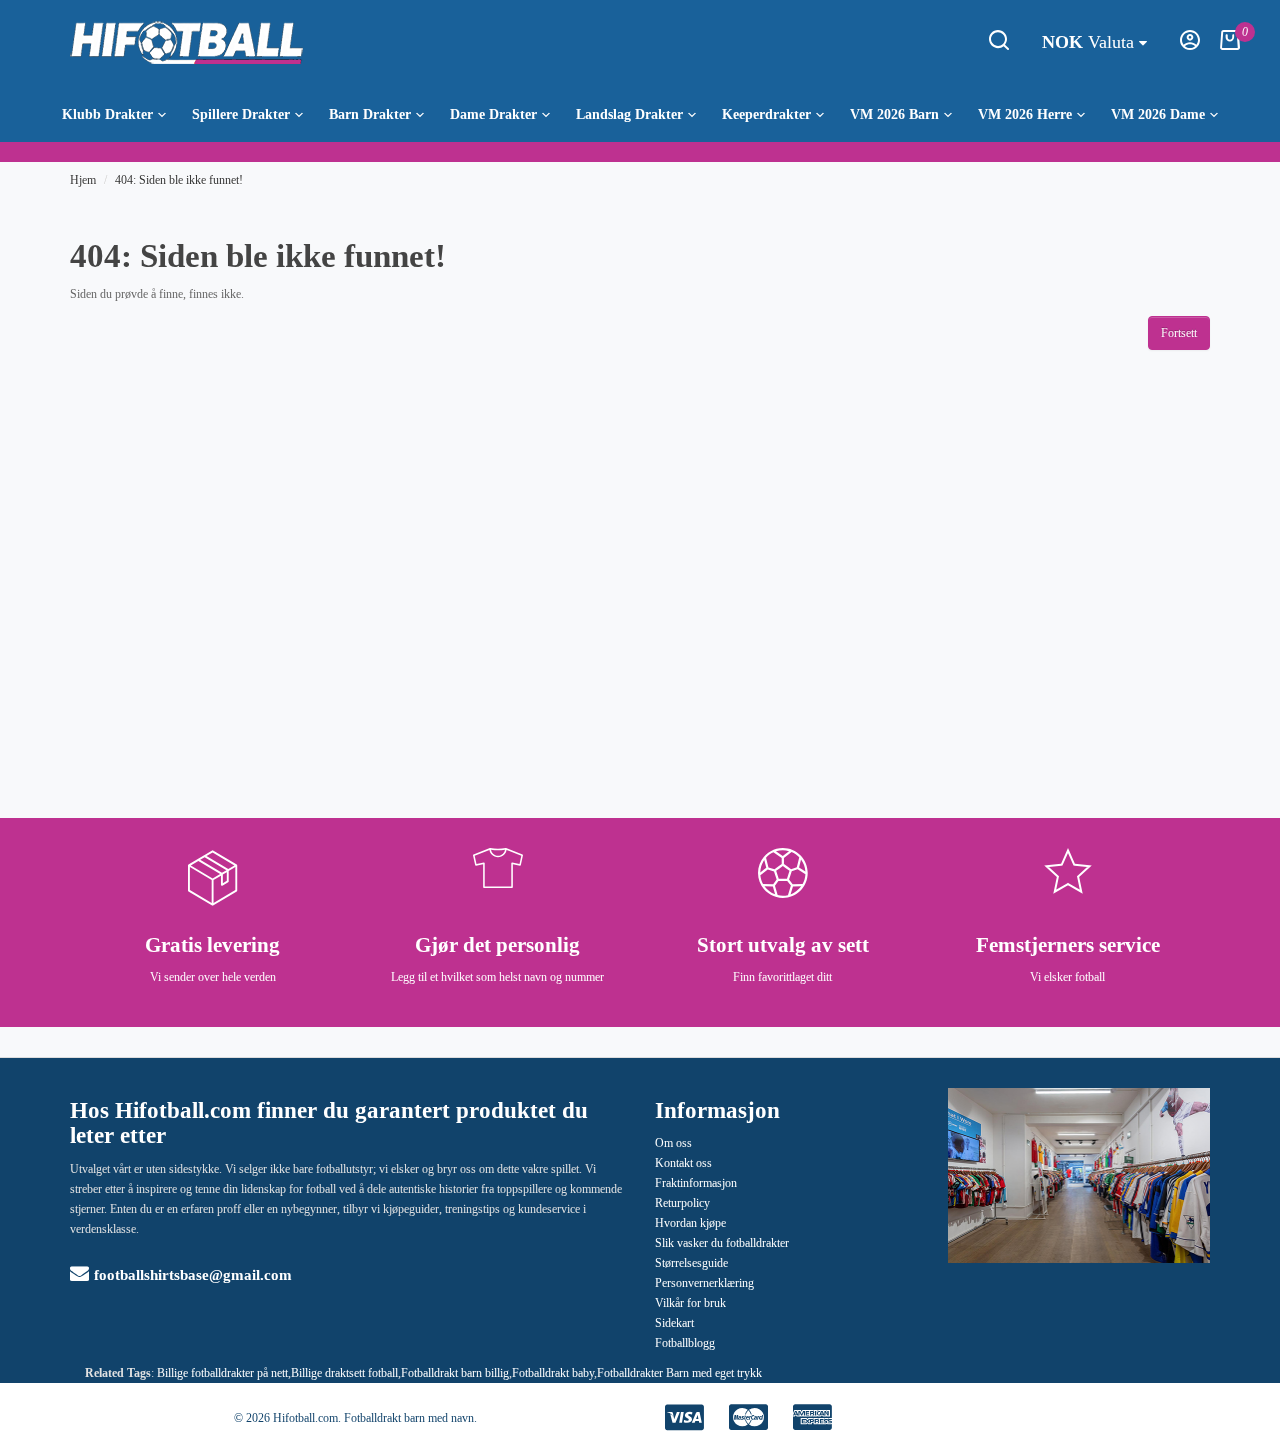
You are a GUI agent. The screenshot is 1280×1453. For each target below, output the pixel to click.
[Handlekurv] (1230, 46)
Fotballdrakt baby (553, 1373)
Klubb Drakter (107, 114)
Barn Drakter (370, 114)
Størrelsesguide (691, 1263)
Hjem (83, 180)
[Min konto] (1190, 46)
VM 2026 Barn (894, 114)
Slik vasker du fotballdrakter (722, 1243)
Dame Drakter (493, 114)
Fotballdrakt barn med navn (409, 1418)
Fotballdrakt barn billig (455, 1373)
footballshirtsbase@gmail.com (193, 1275)
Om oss (673, 1143)
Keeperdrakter (766, 114)
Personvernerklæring (704, 1283)
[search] (999, 46)
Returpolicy (682, 1203)
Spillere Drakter (241, 114)
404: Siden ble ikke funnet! (179, 180)
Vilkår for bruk (690, 1303)
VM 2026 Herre (1025, 114)
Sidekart (674, 1323)
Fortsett (1179, 333)
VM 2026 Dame (1158, 114)
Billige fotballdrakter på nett (222, 1373)
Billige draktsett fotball (344, 1373)
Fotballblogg (685, 1343)
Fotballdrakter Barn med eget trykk (679, 1373)
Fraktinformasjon (696, 1183)
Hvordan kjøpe (690, 1223)
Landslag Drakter (629, 114)
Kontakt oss (683, 1163)
